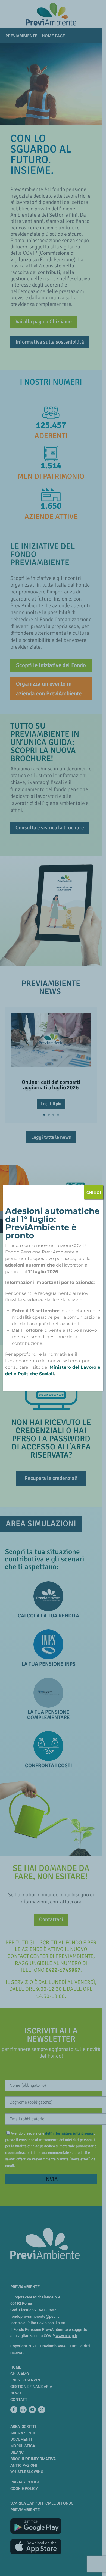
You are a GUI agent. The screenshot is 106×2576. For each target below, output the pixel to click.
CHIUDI (94, 1192)
